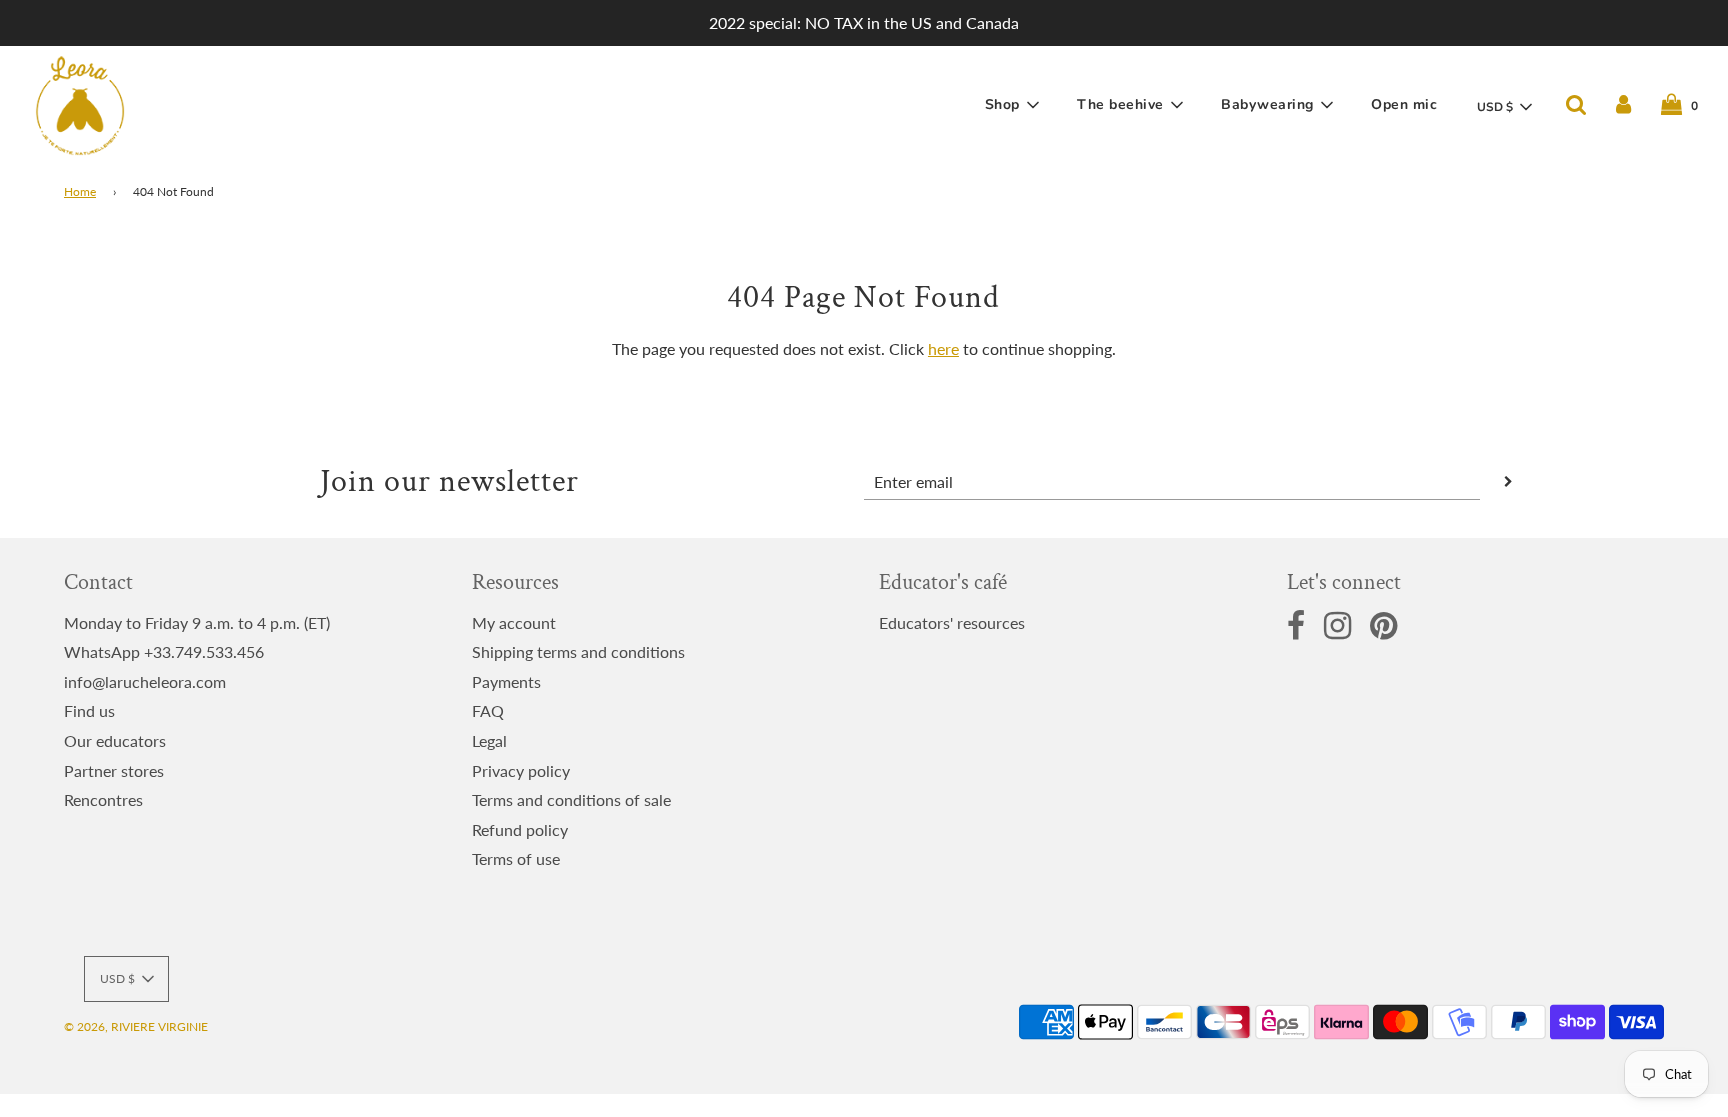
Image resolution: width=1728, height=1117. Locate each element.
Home (80, 191)
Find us (89, 710)
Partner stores (114, 770)
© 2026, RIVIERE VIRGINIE (136, 1026)
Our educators (115, 740)
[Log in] (1623, 105)
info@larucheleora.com (145, 681)
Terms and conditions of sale (571, 799)
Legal (489, 740)
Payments (506, 681)
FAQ (488, 710)
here (943, 348)
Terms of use (516, 858)
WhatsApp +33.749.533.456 (164, 651)
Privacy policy (521, 770)
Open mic (1404, 104)
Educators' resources (952, 622)
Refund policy (520, 829)
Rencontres (103, 799)
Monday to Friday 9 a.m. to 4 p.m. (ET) (197, 622)
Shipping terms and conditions (578, 651)
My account (514, 622)
